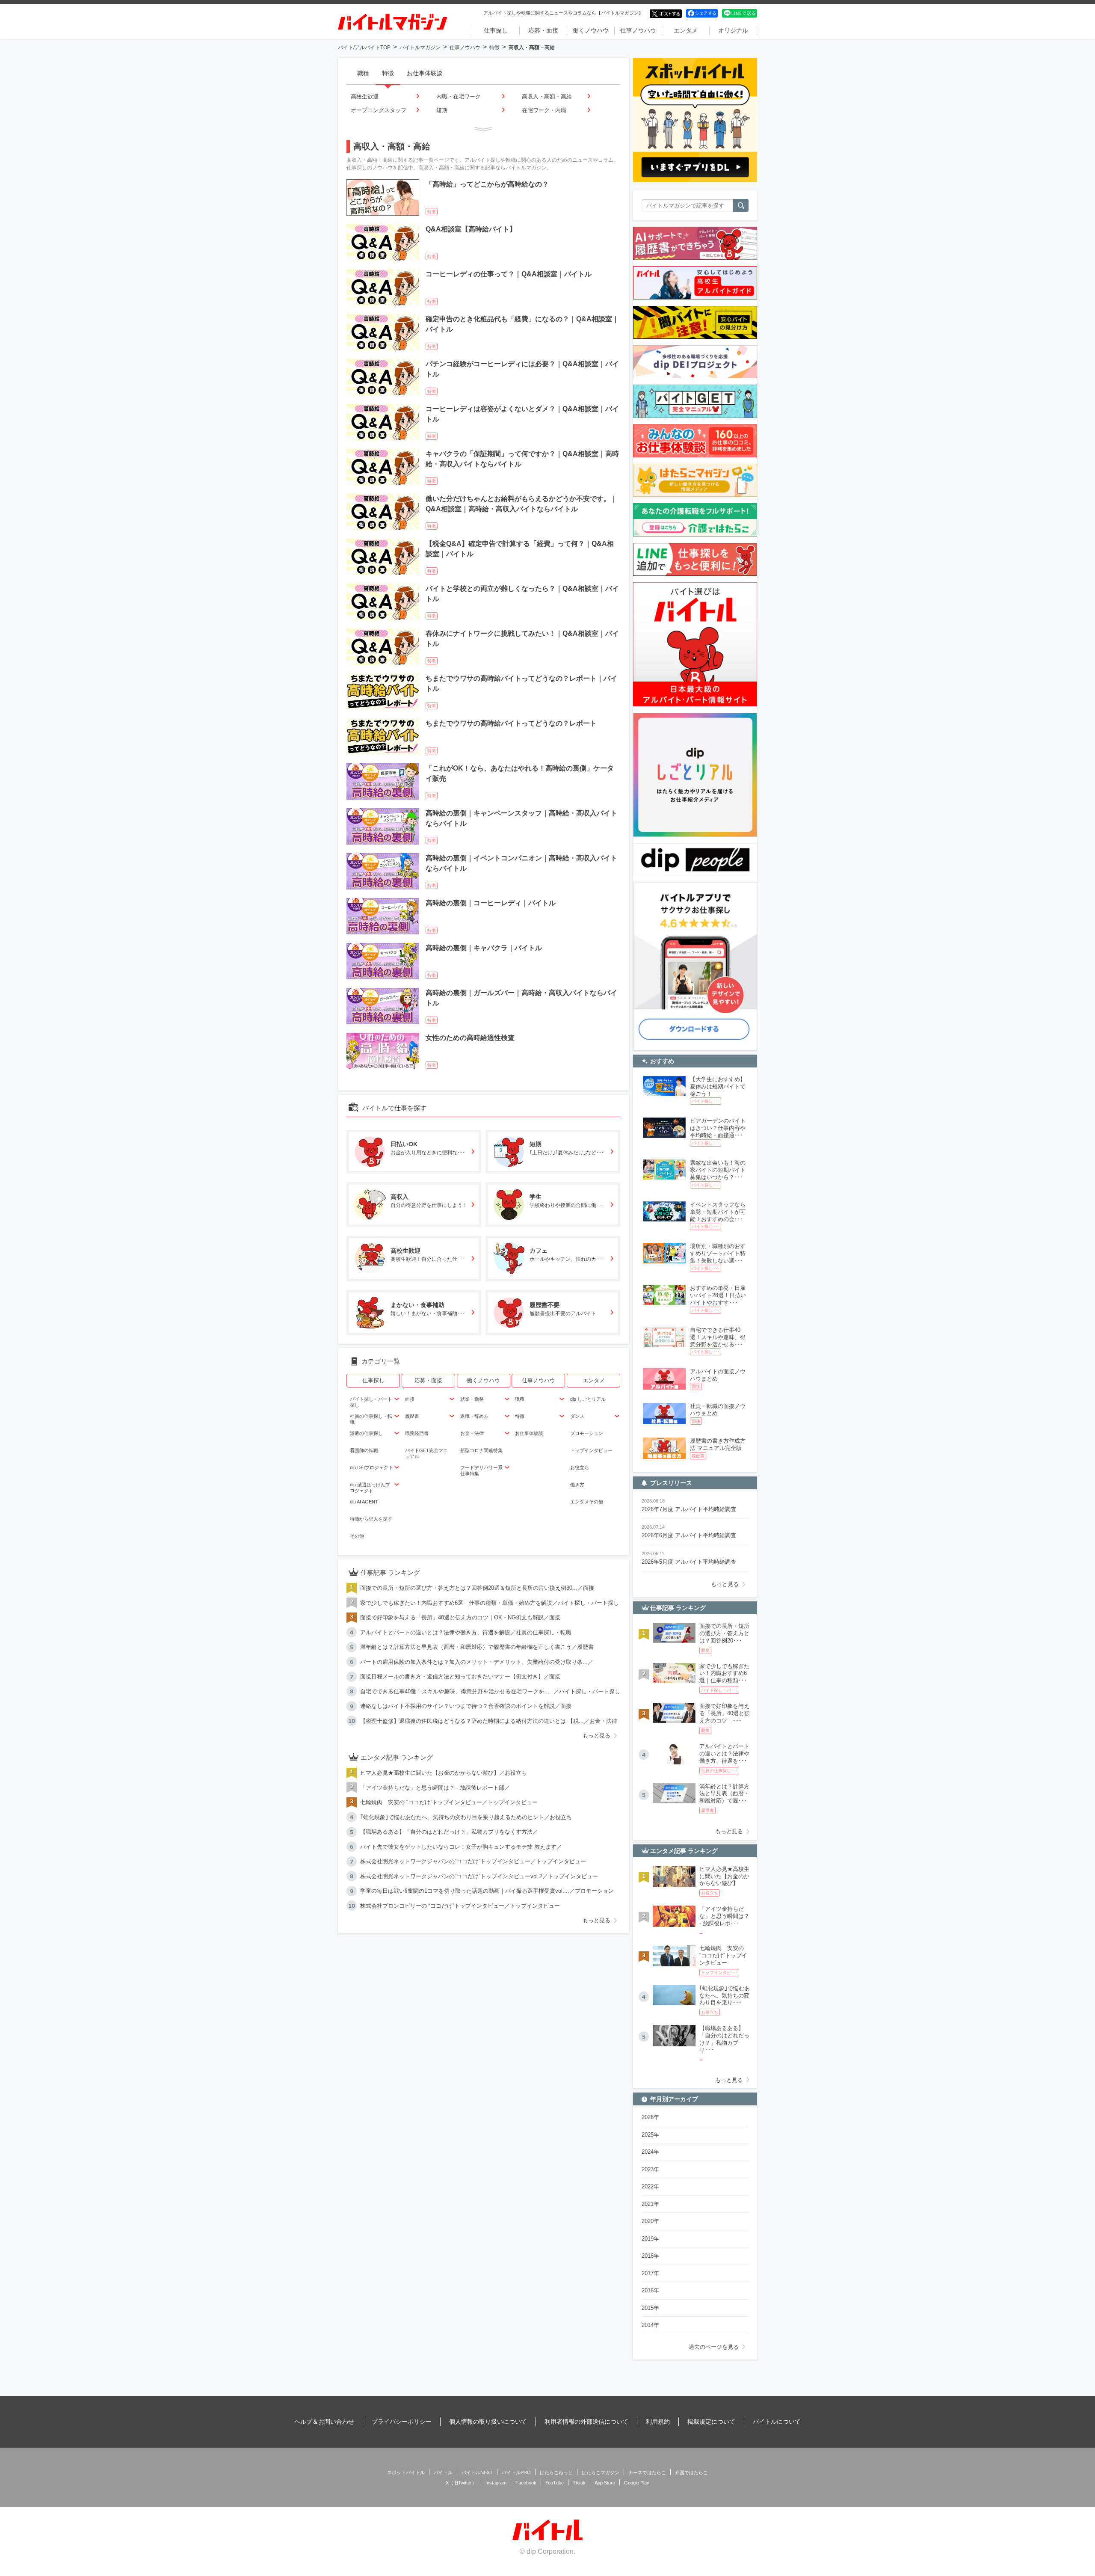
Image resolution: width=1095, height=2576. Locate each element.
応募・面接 (543, 30)
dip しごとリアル (588, 1399)
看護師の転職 (364, 1450)
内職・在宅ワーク (459, 96)
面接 (410, 1399)
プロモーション (587, 1433)
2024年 (650, 2152)
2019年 (650, 2239)
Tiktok (579, 2483)
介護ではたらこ (691, 2472)
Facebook (526, 2483)
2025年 (650, 2135)
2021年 (650, 2204)
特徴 (494, 47)
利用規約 (658, 2422)
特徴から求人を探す (371, 1519)
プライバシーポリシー (402, 2422)
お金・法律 (472, 1433)
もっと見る (596, 1736)
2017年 (650, 2273)
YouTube (555, 2483)
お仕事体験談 (425, 73)
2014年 (650, 2325)
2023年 (650, 2169)
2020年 (650, 2221)
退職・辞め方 (474, 1416)
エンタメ (686, 30)
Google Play (637, 2483)
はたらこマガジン (601, 2472)
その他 (357, 1536)
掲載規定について (711, 2422)
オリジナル (733, 30)
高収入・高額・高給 (547, 96)
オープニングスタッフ (379, 110)
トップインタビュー (591, 1450)
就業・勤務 (472, 1399)
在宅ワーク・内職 (544, 110)
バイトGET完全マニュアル (426, 1453)
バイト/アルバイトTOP (364, 47)
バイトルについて (777, 2422)
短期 (442, 110)
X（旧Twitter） (461, 2483)
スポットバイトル (406, 2472)
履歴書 (412, 1416)
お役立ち (580, 1467)
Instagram (496, 2483)
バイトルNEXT (477, 2472)
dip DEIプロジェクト (371, 1467)
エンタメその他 (587, 1502)
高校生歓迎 (365, 96)
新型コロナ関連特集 (481, 1450)
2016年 (650, 2290)
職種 (363, 73)
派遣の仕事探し (366, 1433)
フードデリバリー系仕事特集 (481, 1470)
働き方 (577, 1485)
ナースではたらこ (647, 2472)
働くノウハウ (591, 30)
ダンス (577, 1416)
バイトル (443, 2472)
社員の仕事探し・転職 (371, 1419)
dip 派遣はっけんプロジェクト (370, 1488)
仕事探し (496, 30)
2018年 (650, 2256)
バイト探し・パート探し (371, 1402)
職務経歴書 (417, 1433)
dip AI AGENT (364, 1502)
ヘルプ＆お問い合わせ (324, 2422)
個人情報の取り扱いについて (488, 2422)
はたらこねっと (556, 2472)
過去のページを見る (714, 2347)
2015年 (650, 2308)
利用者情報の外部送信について (586, 2422)
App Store (605, 2483)
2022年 (650, 2186)
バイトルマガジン (420, 47)
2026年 (650, 2117)
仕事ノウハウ (638, 30)
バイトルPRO (516, 2472)
